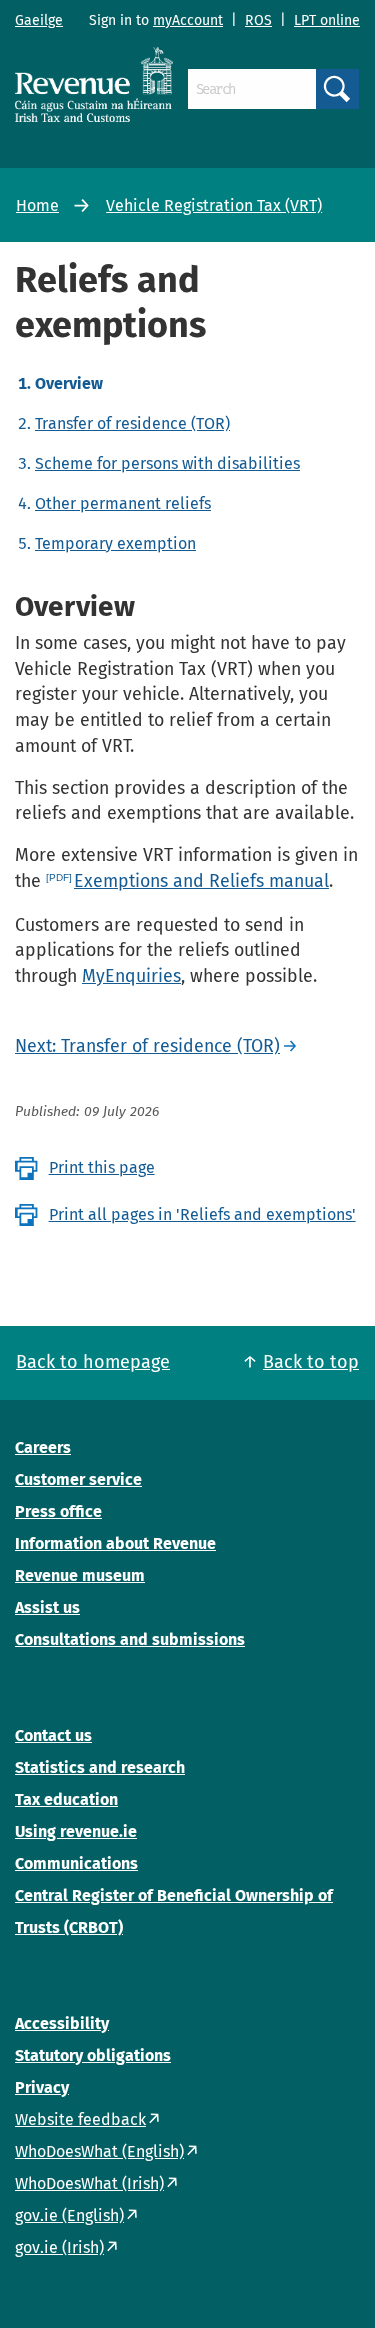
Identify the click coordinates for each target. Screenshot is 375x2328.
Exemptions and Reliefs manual (201, 881)
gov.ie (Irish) (59, 2247)
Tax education (66, 1799)
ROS (258, 20)
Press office (58, 1511)
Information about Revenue (115, 1543)
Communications (76, 1863)
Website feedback (80, 2119)
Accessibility (62, 2023)
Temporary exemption (115, 543)
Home (37, 205)
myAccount (188, 20)
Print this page (102, 1167)
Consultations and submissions (130, 1639)
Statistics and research (100, 1767)
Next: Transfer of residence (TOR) (147, 1046)
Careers (43, 1447)
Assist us (47, 1607)
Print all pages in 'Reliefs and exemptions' (202, 1214)
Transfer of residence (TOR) (132, 423)
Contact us (53, 1735)
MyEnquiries (131, 976)
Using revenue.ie (76, 1831)
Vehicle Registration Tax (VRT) (214, 205)
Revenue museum (80, 1575)
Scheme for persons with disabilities (167, 463)
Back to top (311, 1362)
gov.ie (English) (69, 2215)
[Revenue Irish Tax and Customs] (94, 84)
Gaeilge (39, 20)
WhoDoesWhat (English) (99, 2151)
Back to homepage (93, 1362)
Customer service (78, 1479)
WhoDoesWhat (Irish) (89, 2183)
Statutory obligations (93, 2055)
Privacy (42, 2087)
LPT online (327, 20)
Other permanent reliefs (123, 503)
